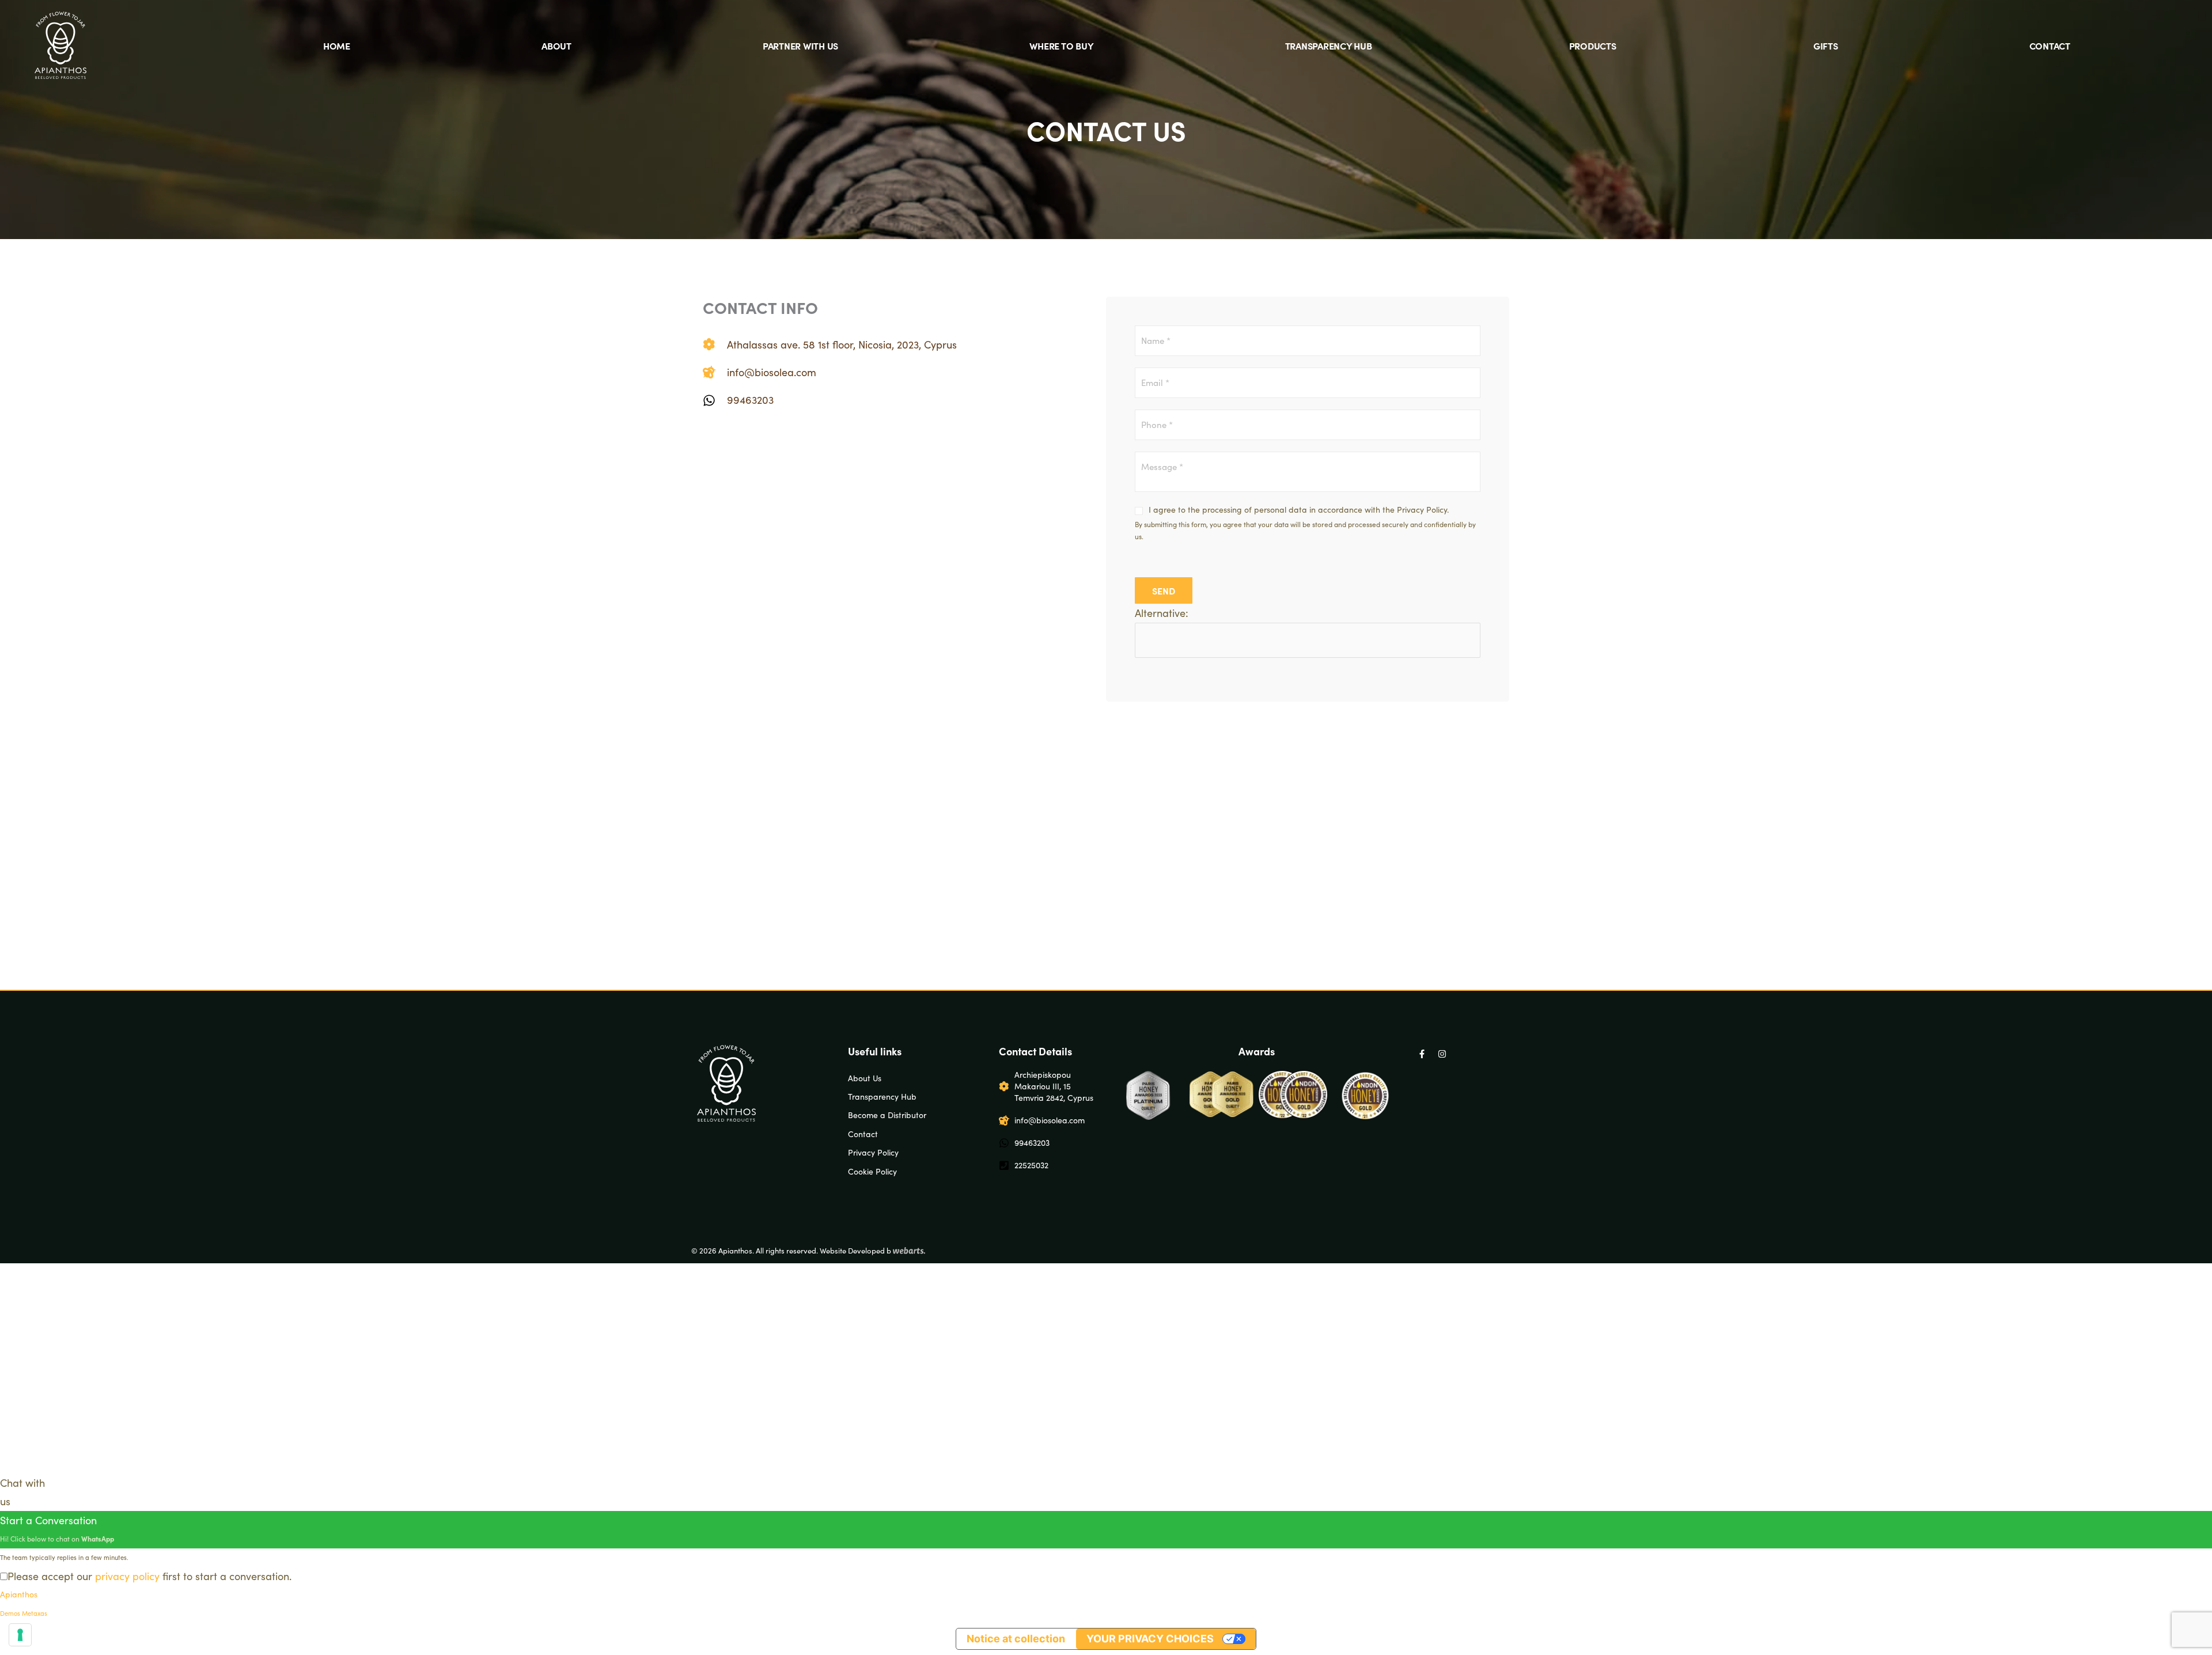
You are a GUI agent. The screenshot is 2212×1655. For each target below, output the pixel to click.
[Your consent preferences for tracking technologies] (20, 1635)
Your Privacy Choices (1150, 1639)
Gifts (1826, 46)
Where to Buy (1061, 46)
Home (337, 46)
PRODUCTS (1593, 46)
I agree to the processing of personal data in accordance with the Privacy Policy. (1299, 510)
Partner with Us (800, 46)
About (556, 46)
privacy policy (127, 1576)
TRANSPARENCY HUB (1329, 46)
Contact (2050, 46)
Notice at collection (1016, 1639)
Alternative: (1162, 613)
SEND (1164, 590)
